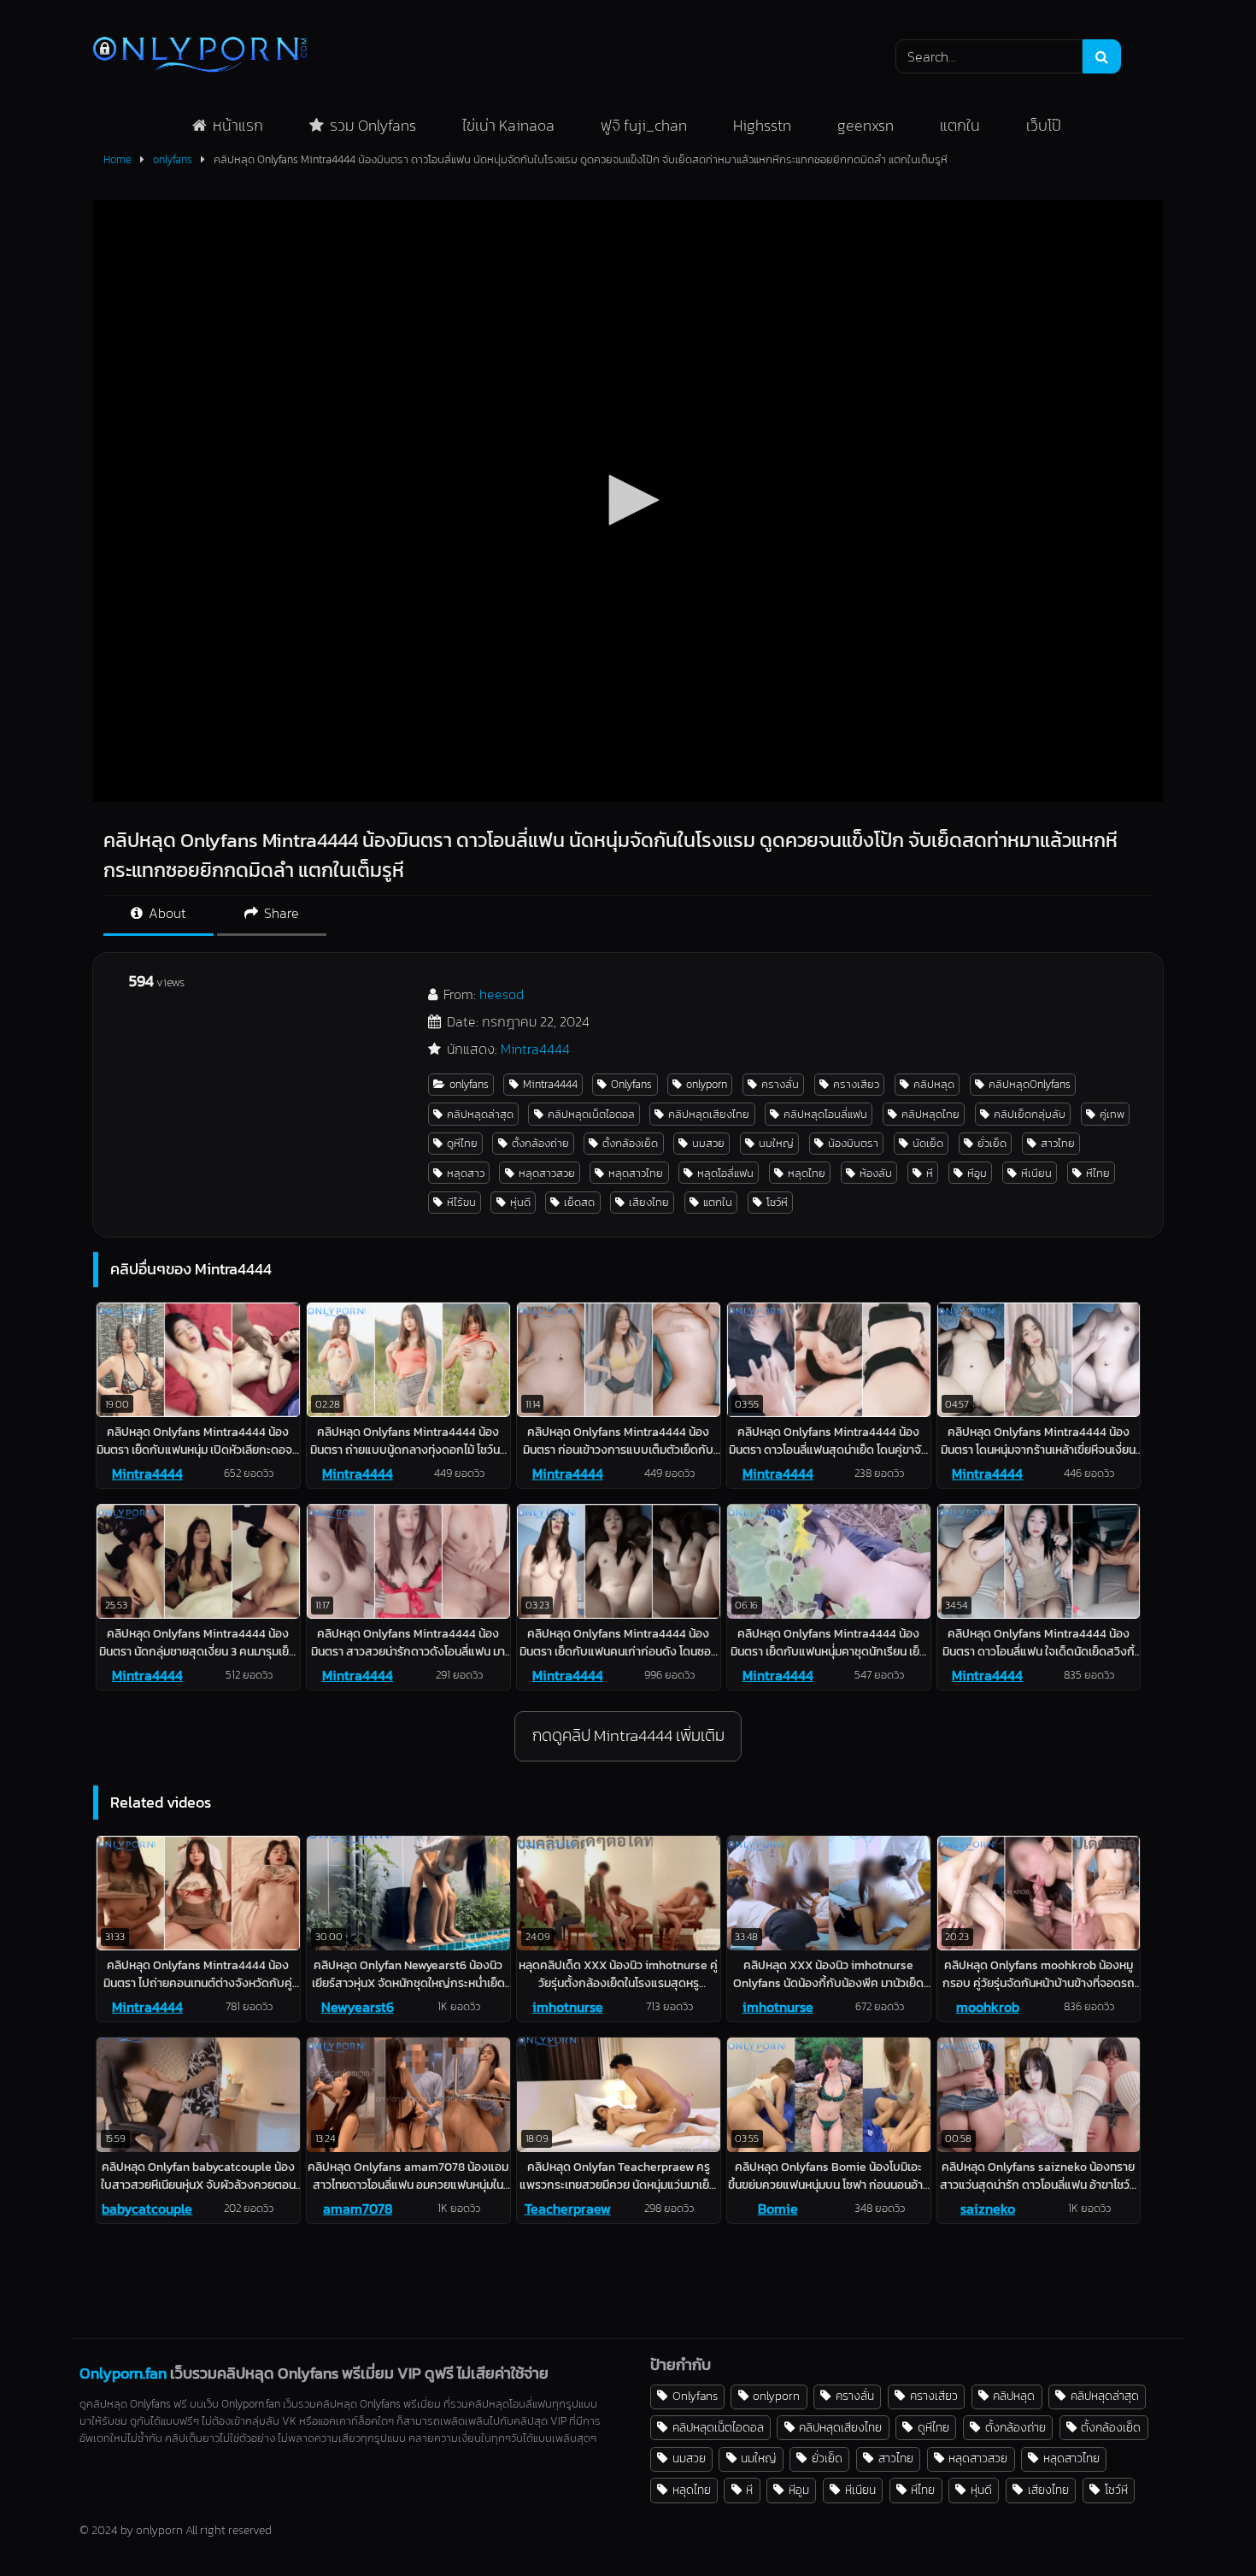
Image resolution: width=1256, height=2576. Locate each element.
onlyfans (173, 159)
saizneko (988, 2208)
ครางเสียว (856, 1084)
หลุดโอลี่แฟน (725, 1173)
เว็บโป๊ (1044, 125)
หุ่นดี (520, 1202)
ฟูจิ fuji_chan (644, 125)
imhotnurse (568, 2007)
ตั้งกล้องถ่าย (540, 1143)
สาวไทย (1058, 1143)
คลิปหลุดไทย (930, 1114)
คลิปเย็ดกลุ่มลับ (1030, 1114)
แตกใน (960, 125)
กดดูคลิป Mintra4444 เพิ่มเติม (628, 1735)
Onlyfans (631, 1084)
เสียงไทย (649, 1202)
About (166, 913)
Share (280, 913)
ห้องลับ (876, 1173)
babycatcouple (147, 2208)
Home (117, 159)
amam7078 (358, 2208)
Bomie (778, 2208)
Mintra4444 (535, 1049)
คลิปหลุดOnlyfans (1030, 1084)
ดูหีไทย (462, 1143)
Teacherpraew (568, 2208)
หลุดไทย (807, 1173)
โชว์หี (777, 1202)
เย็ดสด (579, 1202)
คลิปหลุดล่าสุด (480, 1114)
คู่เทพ (1112, 1114)
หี (930, 1173)
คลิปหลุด (934, 1084)
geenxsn (866, 125)
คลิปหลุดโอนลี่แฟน (825, 1114)
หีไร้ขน (461, 1202)
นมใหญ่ (776, 1143)
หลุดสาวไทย (636, 1173)
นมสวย (708, 1143)
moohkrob (988, 2007)
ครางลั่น (780, 1084)
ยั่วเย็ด (992, 1143)
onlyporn (707, 1084)
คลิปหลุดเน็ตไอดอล (591, 1114)
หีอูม (977, 1173)
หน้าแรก (238, 125)
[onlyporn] (200, 56)
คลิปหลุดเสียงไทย (709, 1114)
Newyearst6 (358, 2007)
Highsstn (762, 125)
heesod (502, 994)
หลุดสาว (466, 1173)
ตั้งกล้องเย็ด (630, 1143)
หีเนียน (1036, 1173)
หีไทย (1098, 1173)
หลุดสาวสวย (547, 1173)
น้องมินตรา (853, 1143)
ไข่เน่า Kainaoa (508, 125)
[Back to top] (1203, 2525)
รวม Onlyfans (373, 125)
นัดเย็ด (928, 1143)
